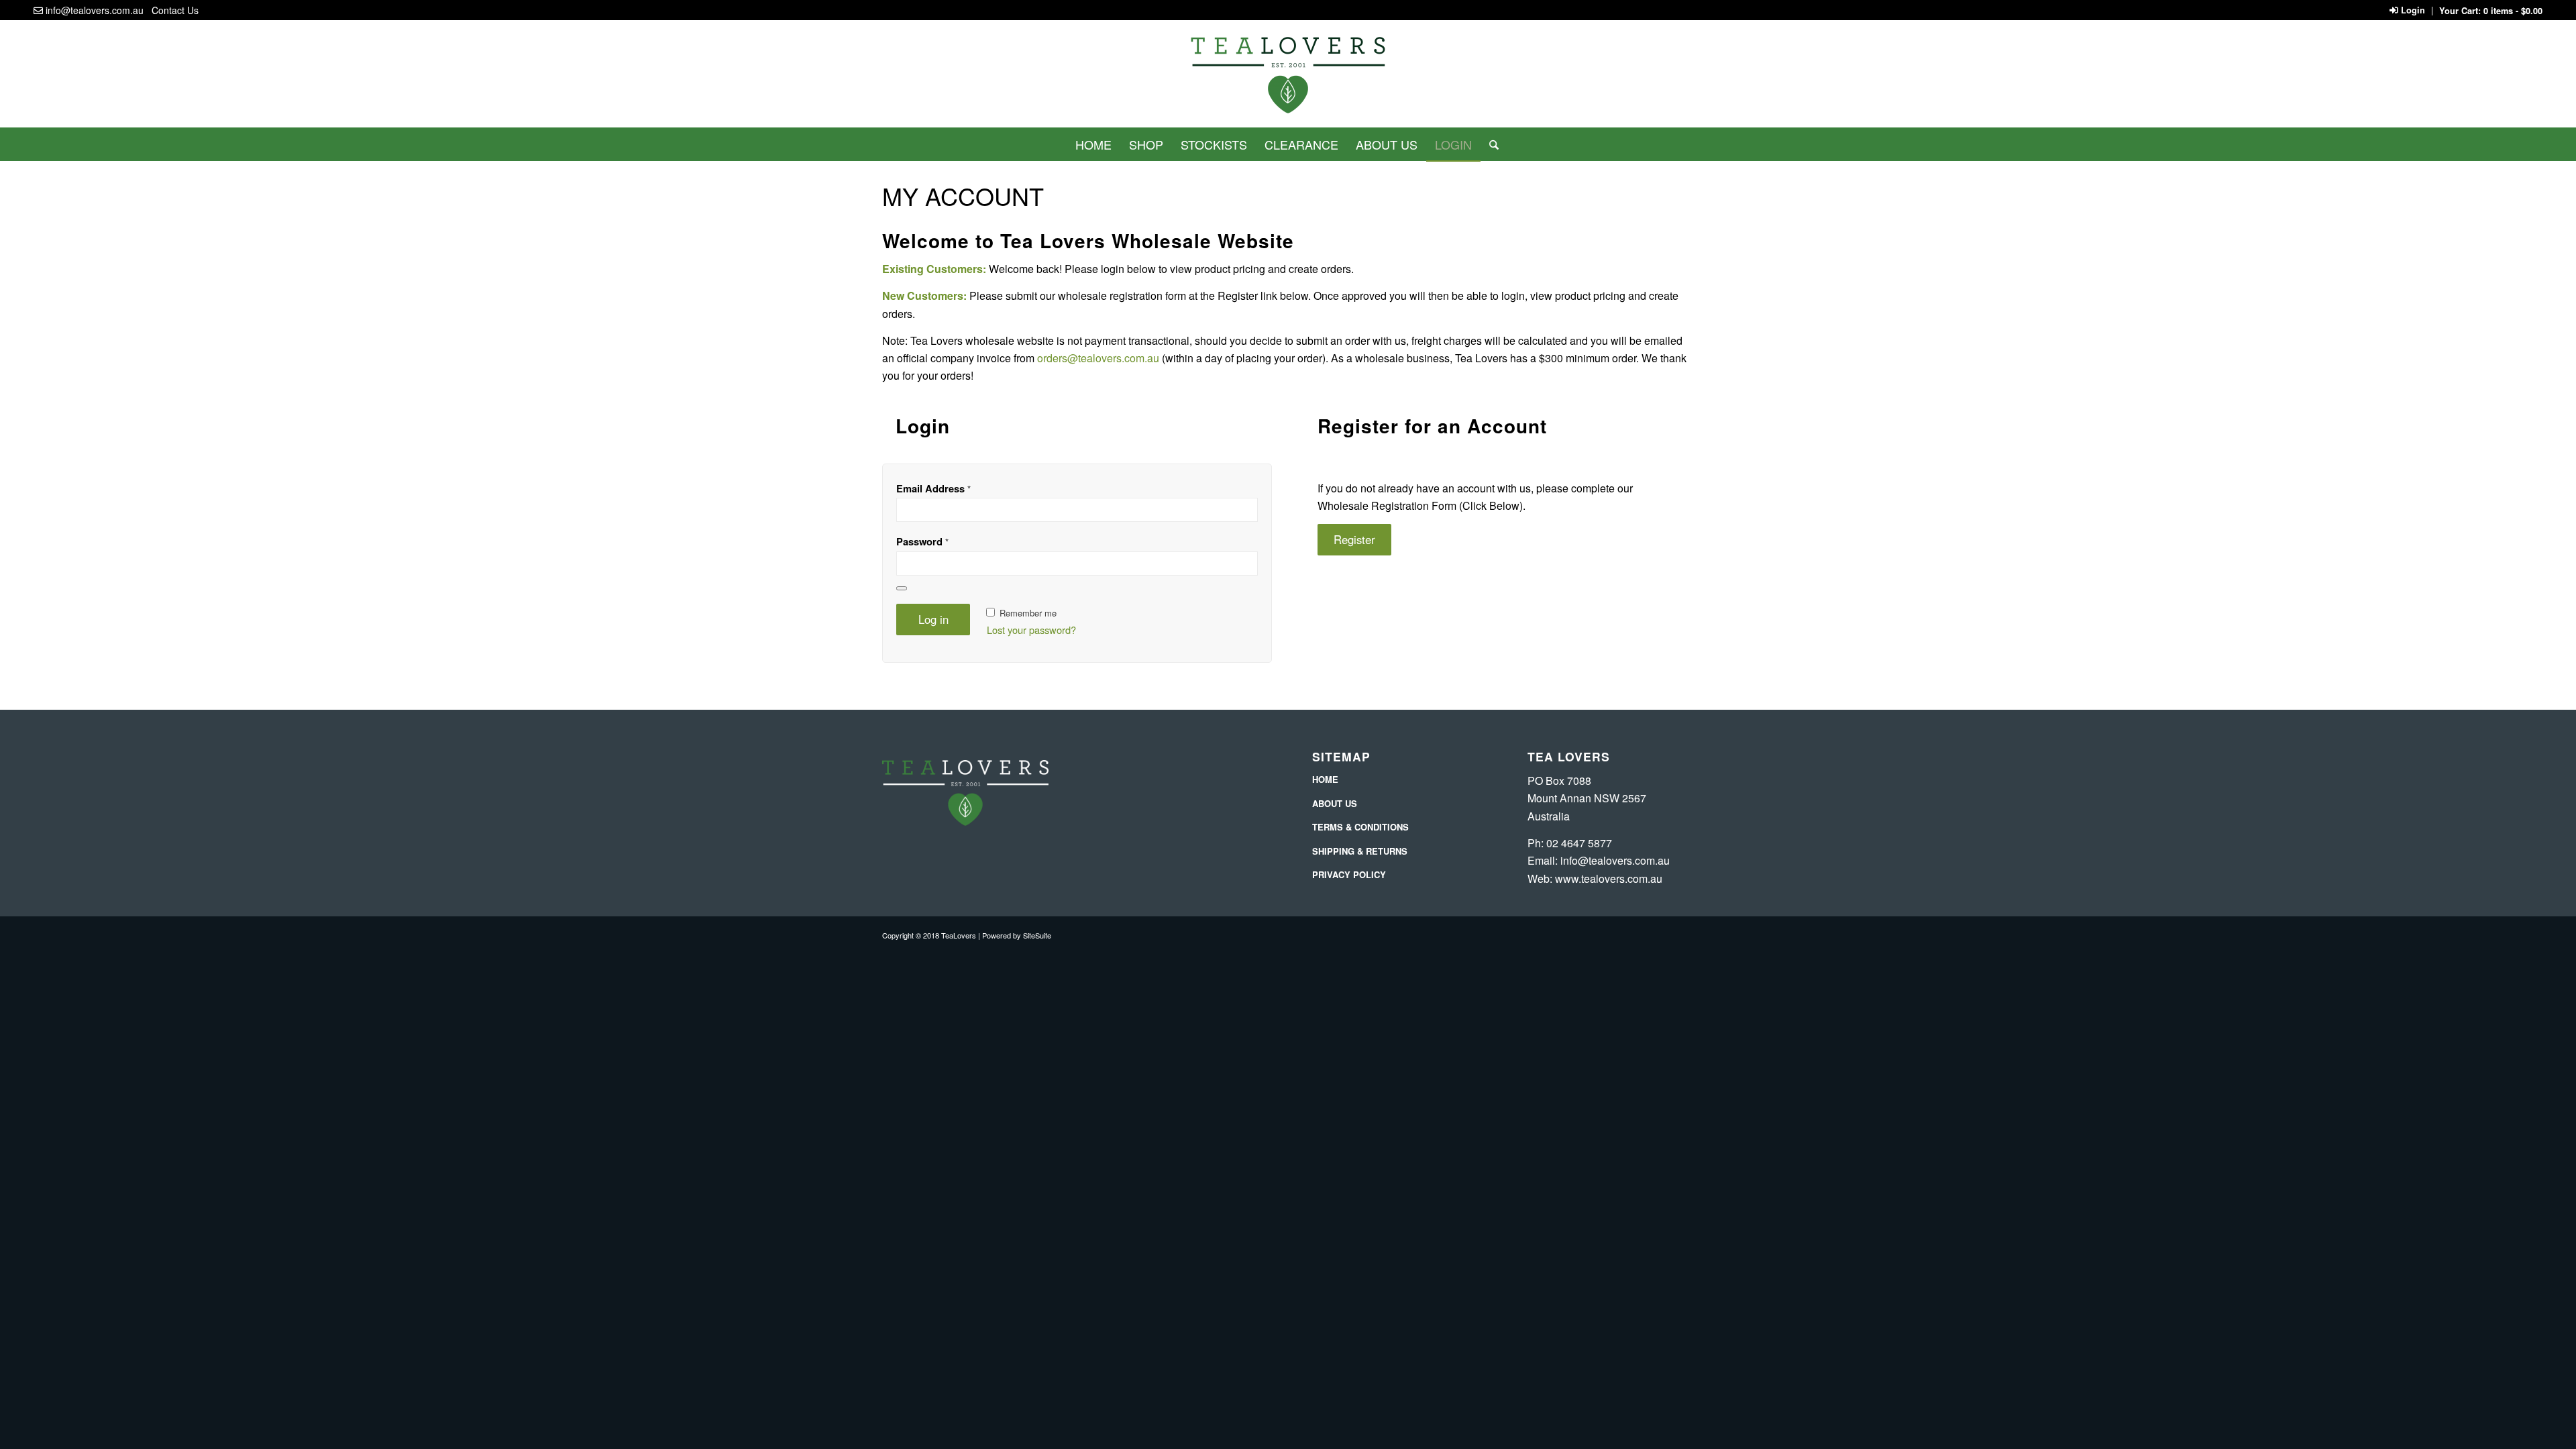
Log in (933, 619)
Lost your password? (1031, 630)
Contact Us (175, 10)
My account (963, 196)
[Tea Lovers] (1288, 79)
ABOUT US (1335, 803)
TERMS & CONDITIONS (1360, 827)
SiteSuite (1037, 935)
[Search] (1490, 144)
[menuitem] (1093, 144)
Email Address (933, 488)
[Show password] (902, 588)
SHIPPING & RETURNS (1360, 851)
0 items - (2513, 11)
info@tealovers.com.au (95, 10)
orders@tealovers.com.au (1098, 358)
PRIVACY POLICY (1349, 874)
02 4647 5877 (1579, 843)
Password (922, 541)
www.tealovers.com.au (1609, 878)
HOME (1325, 779)
